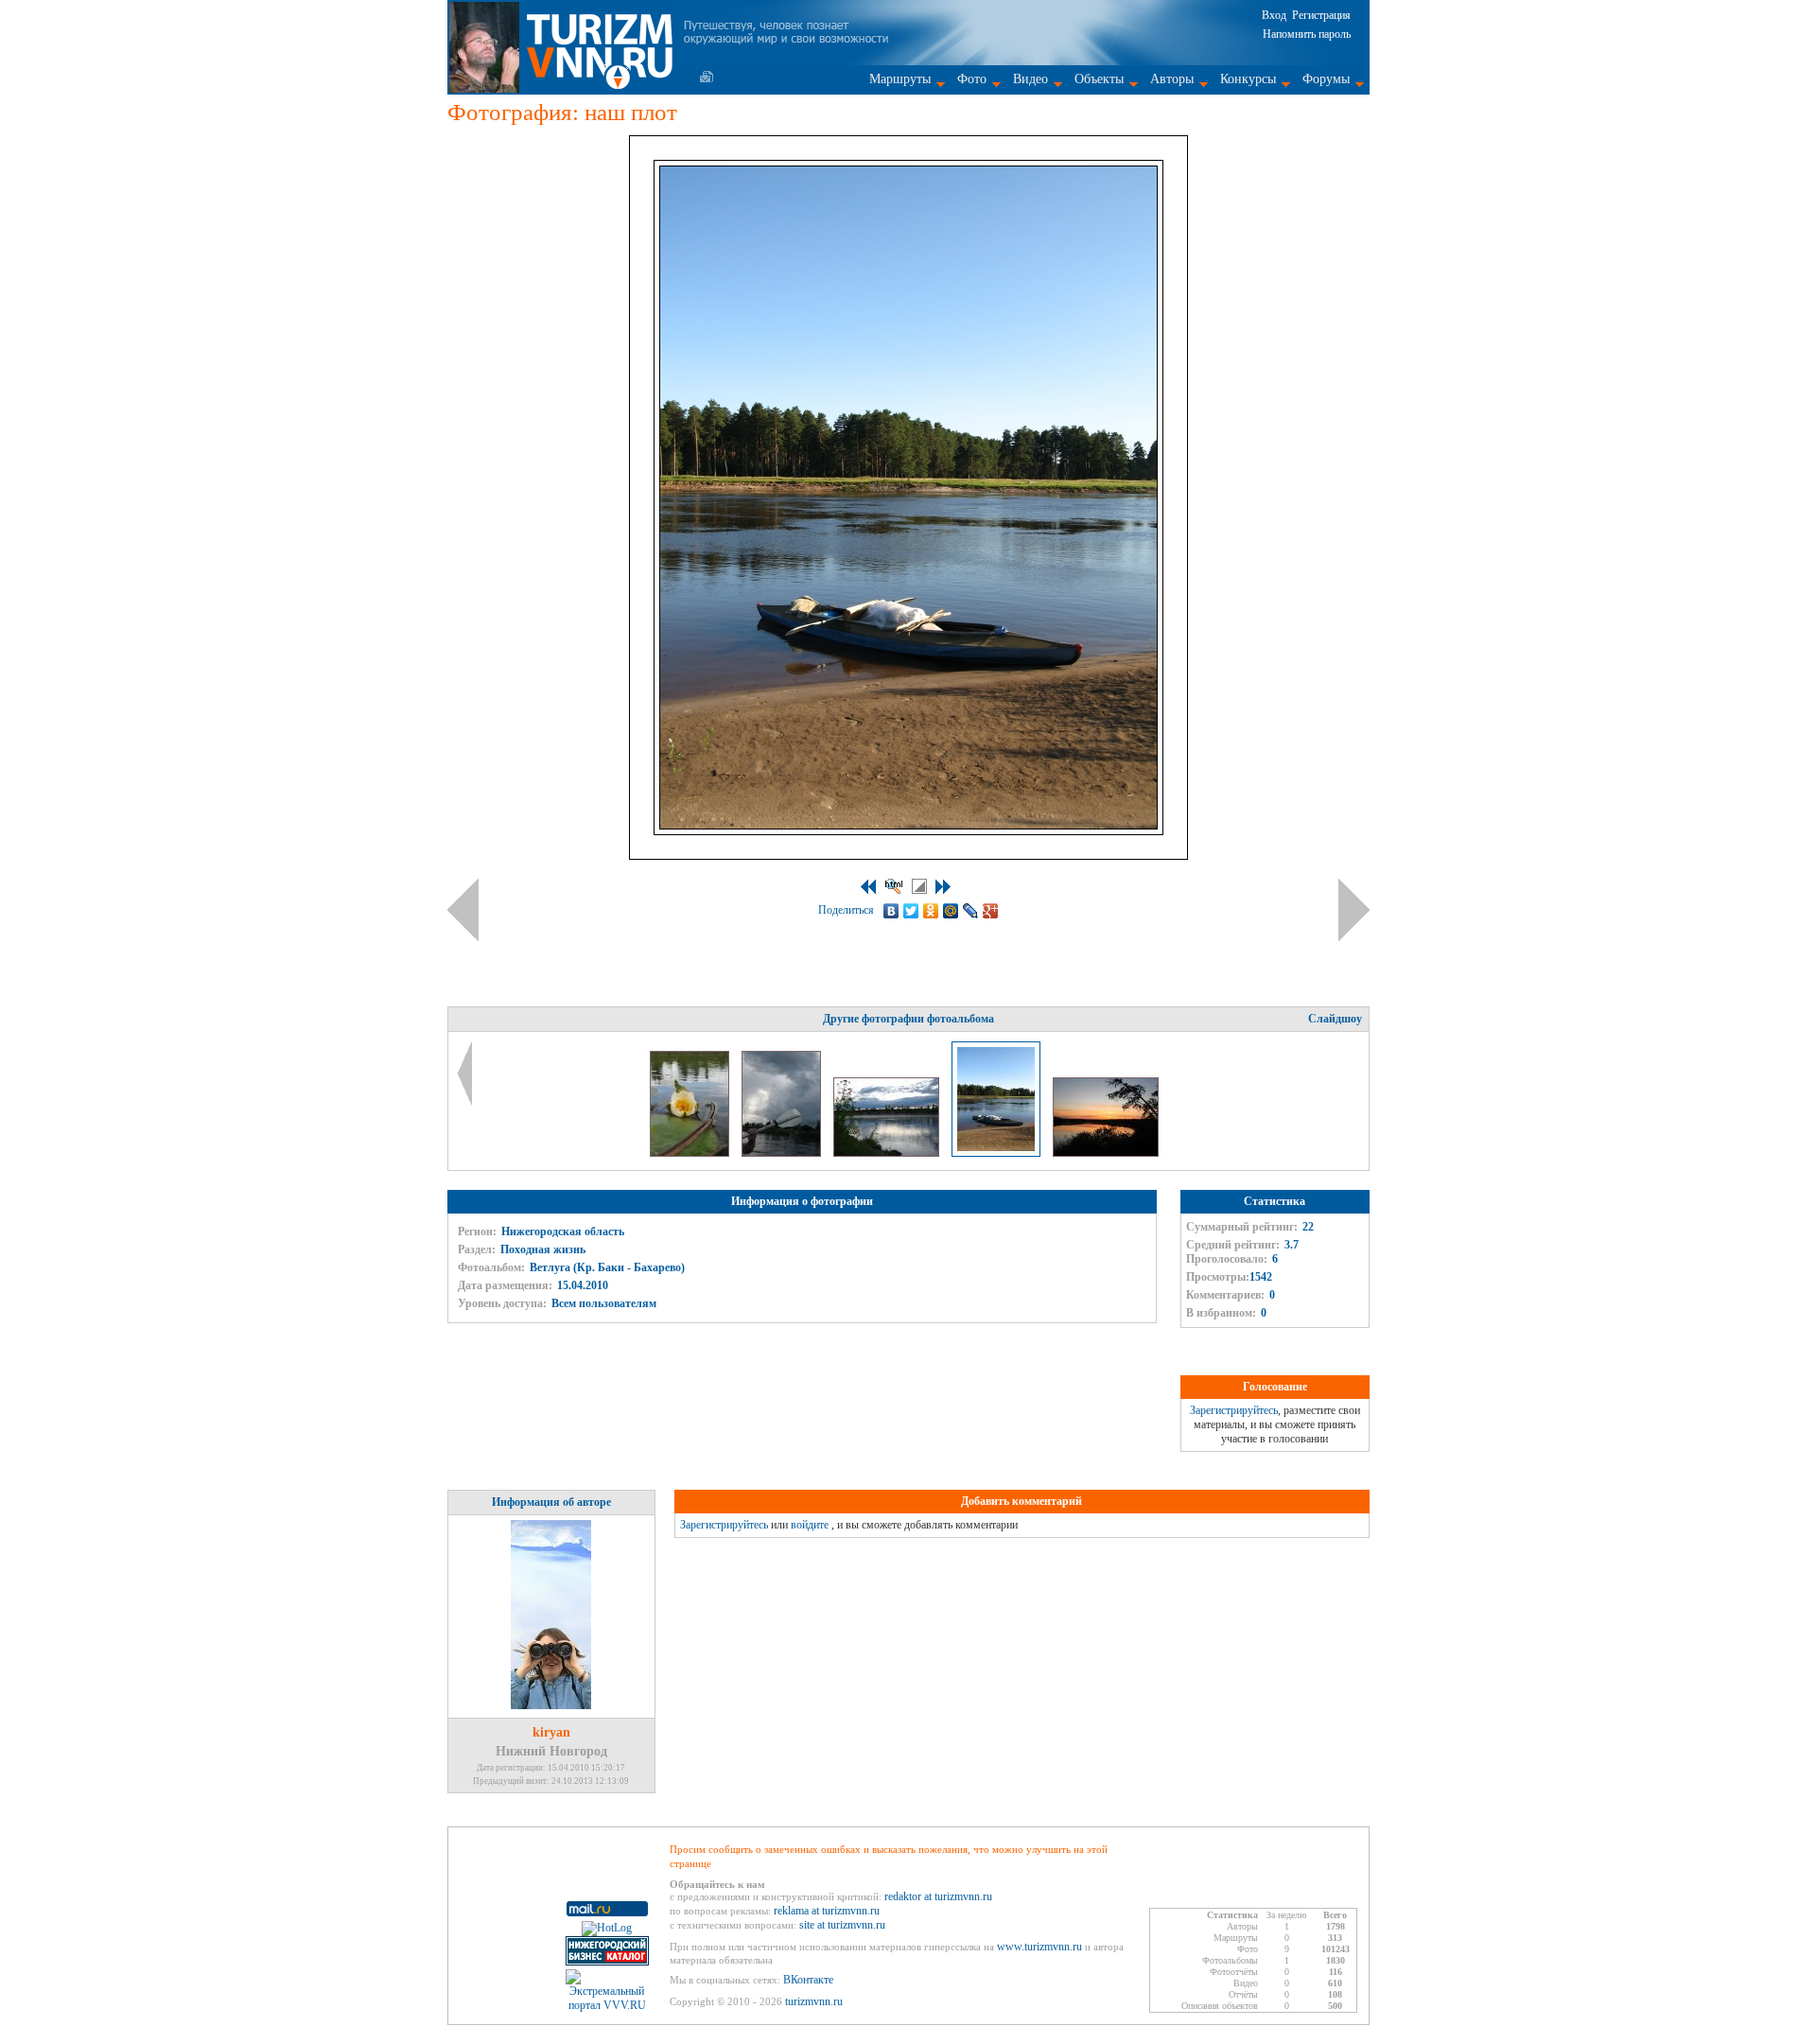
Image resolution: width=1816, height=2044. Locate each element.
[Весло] (783, 1153)
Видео (1030, 79)
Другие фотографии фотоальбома (908, 1019)
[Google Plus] (991, 911)
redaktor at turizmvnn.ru (938, 1896)
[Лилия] (691, 1153)
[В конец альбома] (943, 887)
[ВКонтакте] (891, 911)
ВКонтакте (808, 1980)
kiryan (551, 1732)
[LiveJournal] (971, 911)
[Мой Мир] (951, 911)
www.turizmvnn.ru (1039, 1947)
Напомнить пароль (1307, 34)
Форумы (1326, 79)
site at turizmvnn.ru (842, 1925)
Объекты (1099, 79)
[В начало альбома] (868, 887)
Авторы (1172, 79)
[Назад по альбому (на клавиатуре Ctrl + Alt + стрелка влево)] (463, 910)
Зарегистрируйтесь (1234, 1410)
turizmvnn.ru (814, 2001)
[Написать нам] (707, 77)
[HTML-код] (894, 886)
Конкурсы (1248, 79)
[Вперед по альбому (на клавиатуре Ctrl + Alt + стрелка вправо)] (1354, 910)
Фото (972, 79)
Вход (1274, 15)
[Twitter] (911, 911)
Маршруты (900, 79)
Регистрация (1321, 15)
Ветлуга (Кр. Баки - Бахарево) (607, 1267)
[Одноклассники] (931, 911)
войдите (810, 1525)
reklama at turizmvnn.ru (827, 1911)
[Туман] (888, 1153)
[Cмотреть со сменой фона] (919, 886)
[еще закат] (1106, 1153)
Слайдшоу (1335, 1019)
